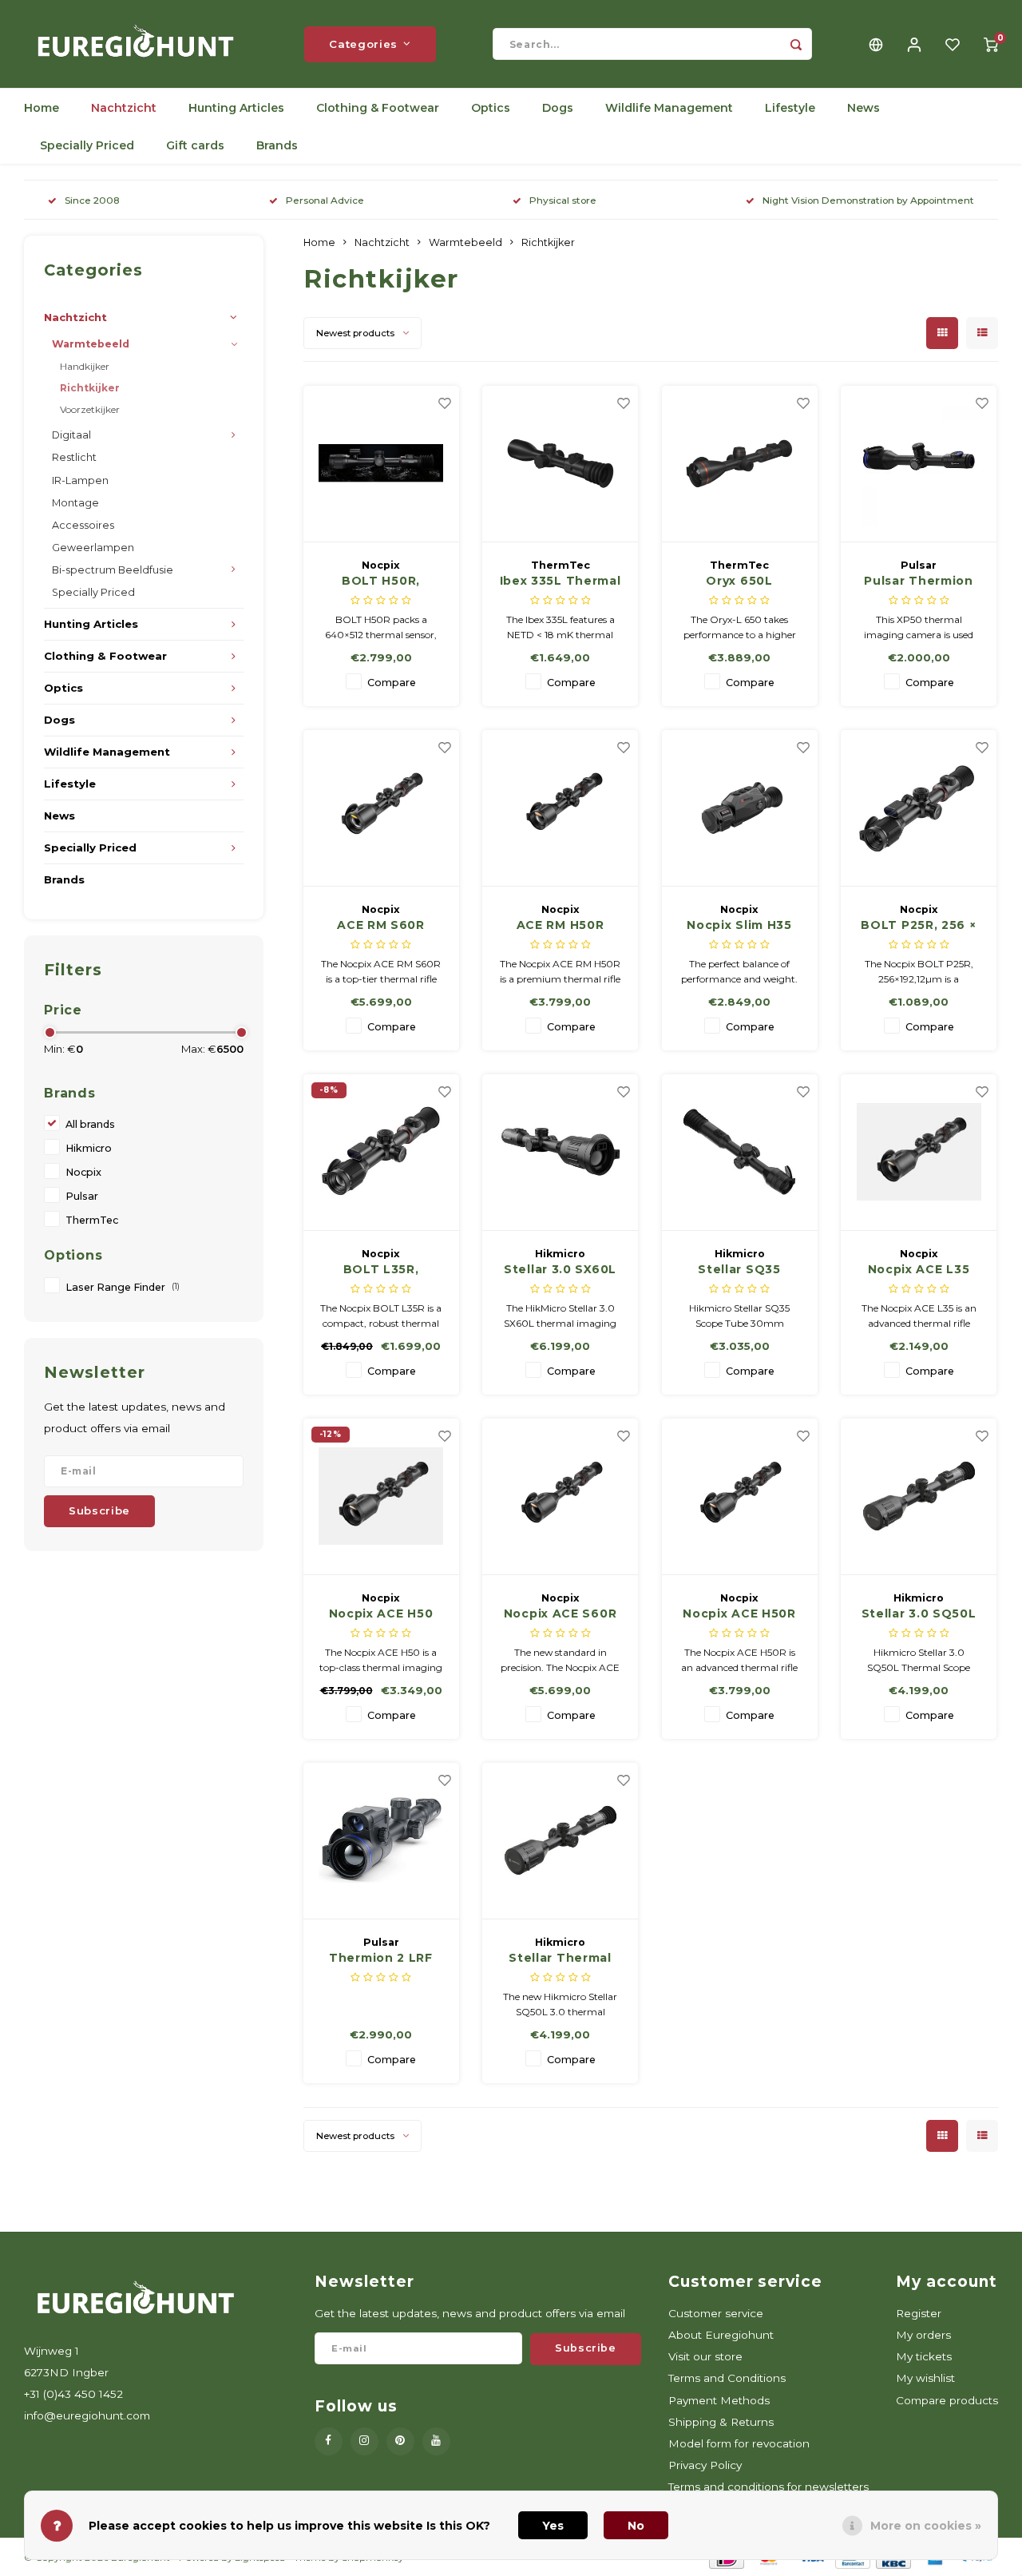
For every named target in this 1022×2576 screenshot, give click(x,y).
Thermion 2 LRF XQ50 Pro (381, 1959)
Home (42, 108)
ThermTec (92, 1220)
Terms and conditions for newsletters (768, 2487)
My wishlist (925, 2378)
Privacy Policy (705, 2465)
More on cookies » (926, 2526)
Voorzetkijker (90, 409)
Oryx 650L (739, 581)
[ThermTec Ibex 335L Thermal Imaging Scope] (560, 464)
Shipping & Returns (721, 2422)
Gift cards (195, 145)
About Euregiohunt (721, 2335)
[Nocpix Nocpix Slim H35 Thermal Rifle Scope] (740, 808)
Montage (75, 503)
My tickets (924, 2356)
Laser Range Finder (123, 1287)
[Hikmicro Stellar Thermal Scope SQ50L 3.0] (560, 1841)
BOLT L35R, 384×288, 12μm (381, 1270)
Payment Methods (719, 2400)
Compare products (947, 2400)
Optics (491, 108)
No (636, 2526)
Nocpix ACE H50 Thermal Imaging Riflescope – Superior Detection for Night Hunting (381, 1614)
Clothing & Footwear (378, 108)
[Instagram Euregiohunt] (364, 2441)
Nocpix (83, 1172)
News (864, 108)
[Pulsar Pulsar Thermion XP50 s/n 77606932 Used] (919, 464)
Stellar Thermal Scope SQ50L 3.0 (561, 1959)
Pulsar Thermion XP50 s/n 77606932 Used (919, 581)
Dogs (558, 108)
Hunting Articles (236, 108)
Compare (392, 683)
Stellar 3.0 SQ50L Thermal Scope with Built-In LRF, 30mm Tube (919, 1614)
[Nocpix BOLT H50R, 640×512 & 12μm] (381, 464)
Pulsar (82, 1196)
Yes (553, 2526)
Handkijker (85, 366)
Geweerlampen (93, 548)
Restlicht (74, 457)
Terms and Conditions (727, 2378)
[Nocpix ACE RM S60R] (381, 808)
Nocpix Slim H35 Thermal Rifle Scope (739, 926)
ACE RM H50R (561, 925)
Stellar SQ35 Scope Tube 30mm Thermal (739, 1270)
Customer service (716, 2313)
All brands (90, 1124)
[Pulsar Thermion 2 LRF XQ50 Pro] (381, 1841)
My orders (923, 2335)
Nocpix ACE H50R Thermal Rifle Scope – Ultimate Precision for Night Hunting (739, 1614)
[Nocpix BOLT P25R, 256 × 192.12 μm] (919, 808)
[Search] (796, 44)
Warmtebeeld (91, 344)
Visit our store (705, 2356)
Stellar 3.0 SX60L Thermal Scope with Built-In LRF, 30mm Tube (560, 1270)
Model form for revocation (739, 2443)
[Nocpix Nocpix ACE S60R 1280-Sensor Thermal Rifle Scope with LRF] (560, 1497)
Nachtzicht (124, 108)
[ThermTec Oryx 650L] (740, 464)
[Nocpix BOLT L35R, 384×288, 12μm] (381, 1153)
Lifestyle (790, 108)
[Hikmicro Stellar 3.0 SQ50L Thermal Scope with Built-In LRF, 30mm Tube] (919, 1497)
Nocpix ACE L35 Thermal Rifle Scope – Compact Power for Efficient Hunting (919, 1270)
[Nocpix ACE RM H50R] (560, 808)
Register (919, 2313)
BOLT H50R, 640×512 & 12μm (381, 581)
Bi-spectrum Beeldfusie (113, 570)
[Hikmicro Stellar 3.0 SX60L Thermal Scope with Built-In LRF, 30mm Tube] (560, 1153)
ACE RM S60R (381, 925)
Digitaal (71, 435)
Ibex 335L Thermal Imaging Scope (561, 581)
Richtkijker (90, 388)
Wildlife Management (669, 108)
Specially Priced (87, 145)
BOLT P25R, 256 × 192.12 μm (918, 926)
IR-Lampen (80, 480)
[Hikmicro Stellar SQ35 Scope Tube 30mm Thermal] (740, 1153)
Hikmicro (89, 1148)
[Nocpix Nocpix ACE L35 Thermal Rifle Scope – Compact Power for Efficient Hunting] (919, 1153)
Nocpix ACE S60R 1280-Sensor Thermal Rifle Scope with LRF (561, 1614)
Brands (277, 145)
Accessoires (83, 525)
